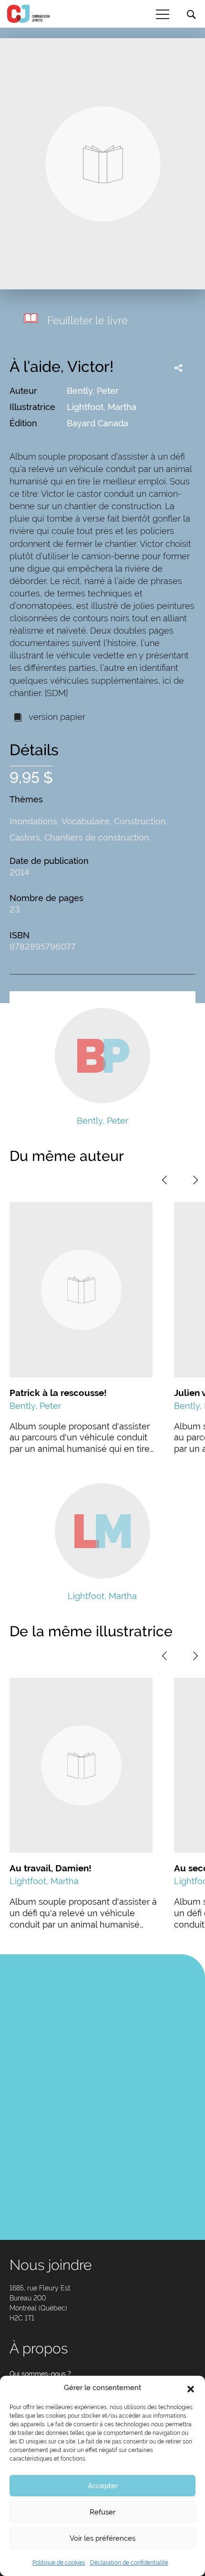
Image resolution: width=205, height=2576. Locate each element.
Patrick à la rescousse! (58, 1393)
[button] (191, 2388)
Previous (164, 1180)
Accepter (103, 2486)
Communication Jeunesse (29, 14)
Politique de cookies (59, 2563)
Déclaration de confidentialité (129, 2563)
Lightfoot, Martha (102, 407)
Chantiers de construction (97, 837)
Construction (140, 821)
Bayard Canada (97, 423)
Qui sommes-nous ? (40, 2374)
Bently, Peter (93, 391)
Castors (25, 837)
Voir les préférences (102, 2538)
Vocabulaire (86, 821)
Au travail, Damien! (51, 1868)
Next (195, 1180)
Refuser (102, 2512)
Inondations (33, 821)
